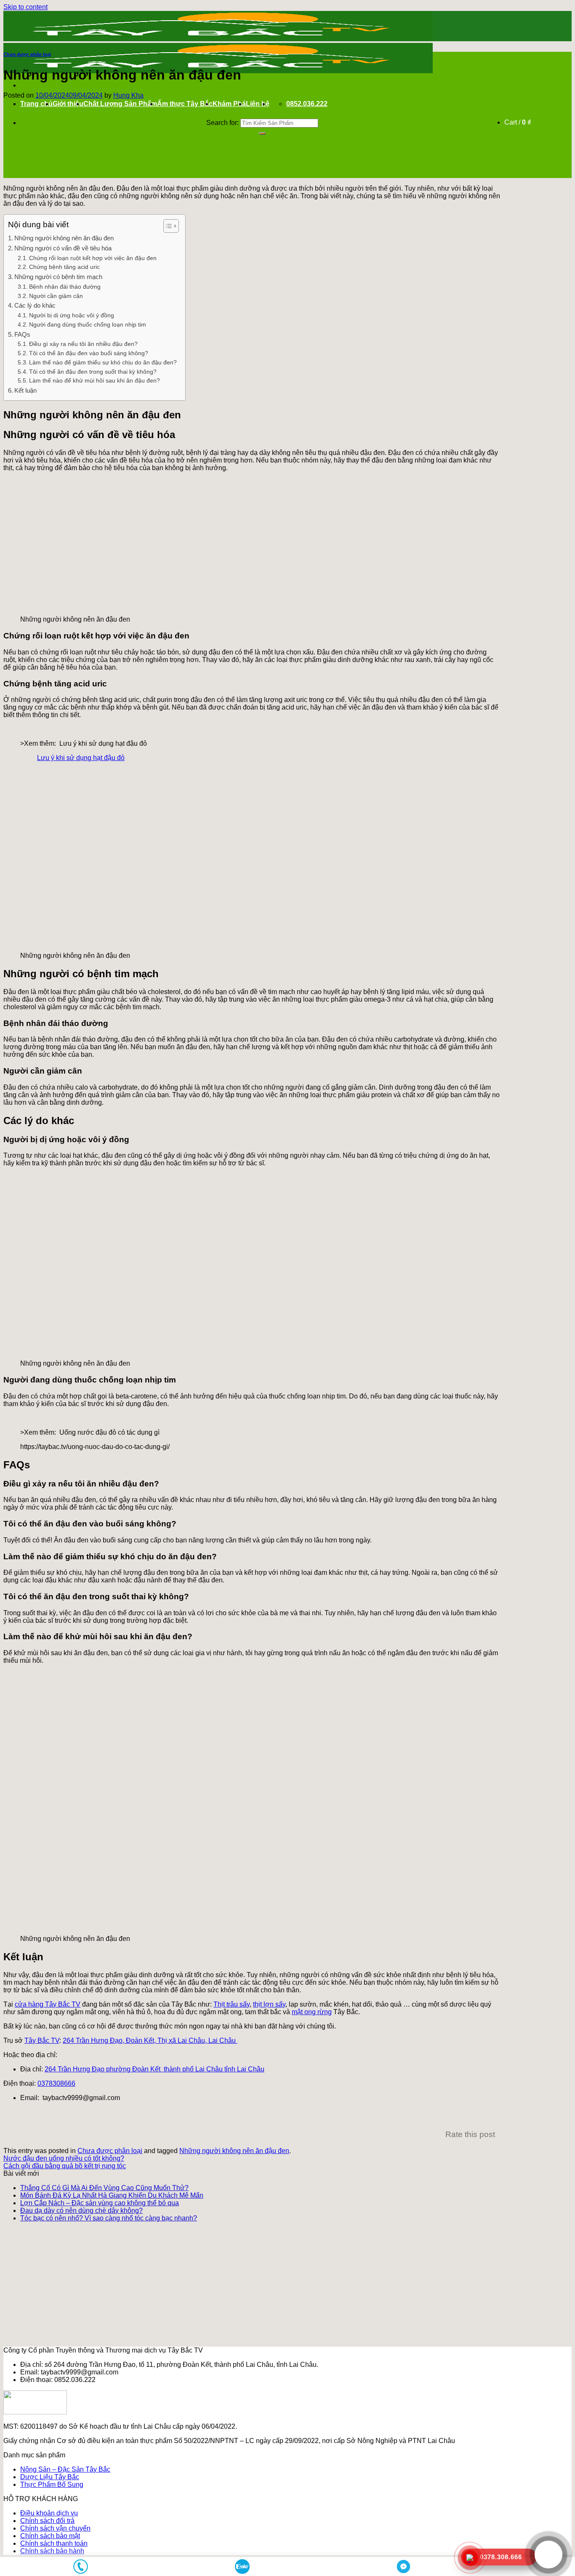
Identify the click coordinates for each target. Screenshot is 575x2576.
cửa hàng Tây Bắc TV (48, 2004)
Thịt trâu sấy (232, 2004)
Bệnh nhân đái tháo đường (65, 287)
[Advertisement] (252, 1730)
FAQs (22, 334)
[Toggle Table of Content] (167, 226)
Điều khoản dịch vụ (49, 2513)
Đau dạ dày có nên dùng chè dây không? (81, 2210)
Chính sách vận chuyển (55, 2528)
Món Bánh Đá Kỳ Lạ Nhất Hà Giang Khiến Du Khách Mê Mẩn (112, 2195)
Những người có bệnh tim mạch (58, 277)
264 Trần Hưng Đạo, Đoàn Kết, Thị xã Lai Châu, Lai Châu (150, 2040)
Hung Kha (128, 95)
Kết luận (25, 390)
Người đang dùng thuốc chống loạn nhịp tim (88, 325)
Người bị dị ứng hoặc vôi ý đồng (72, 315)
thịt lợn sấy (269, 2004)
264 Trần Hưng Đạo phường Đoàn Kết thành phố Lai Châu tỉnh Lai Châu (154, 2069)
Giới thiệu (68, 104)
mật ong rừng (312, 2012)
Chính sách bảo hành (52, 2551)
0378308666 (56, 2083)
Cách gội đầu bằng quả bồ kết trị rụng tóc (65, 2166)
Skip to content (25, 7)
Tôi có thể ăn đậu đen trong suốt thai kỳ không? (93, 372)
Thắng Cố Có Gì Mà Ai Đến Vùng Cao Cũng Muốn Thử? (104, 2188)
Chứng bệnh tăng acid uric (64, 267)
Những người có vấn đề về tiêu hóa (63, 248)
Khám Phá (229, 104)
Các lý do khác (35, 305)
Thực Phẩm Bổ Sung (52, 2484)
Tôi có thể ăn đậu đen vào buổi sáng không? (89, 353)
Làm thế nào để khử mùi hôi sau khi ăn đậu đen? (95, 381)
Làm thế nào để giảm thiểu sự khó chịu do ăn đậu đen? (103, 363)
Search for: (222, 123)
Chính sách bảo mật (50, 2536)
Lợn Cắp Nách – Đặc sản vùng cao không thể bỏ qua (100, 2203)
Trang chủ (36, 104)
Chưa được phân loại (27, 54)
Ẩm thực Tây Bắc (185, 104)
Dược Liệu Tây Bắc (50, 2477)
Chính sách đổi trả (47, 2521)
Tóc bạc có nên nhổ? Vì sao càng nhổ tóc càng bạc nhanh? (109, 2218)
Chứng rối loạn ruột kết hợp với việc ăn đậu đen (93, 258)
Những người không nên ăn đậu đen (64, 238)
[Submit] (262, 133)
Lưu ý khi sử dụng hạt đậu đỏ (81, 758)
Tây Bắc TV (42, 2040)
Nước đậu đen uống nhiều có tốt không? (64, 2158)
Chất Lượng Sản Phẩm (120, 104)
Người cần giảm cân (56, 296)
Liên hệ (258, 104)
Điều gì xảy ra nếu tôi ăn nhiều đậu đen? (83, 344)
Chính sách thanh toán (54, 2543)
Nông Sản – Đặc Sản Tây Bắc (65, 2469)
